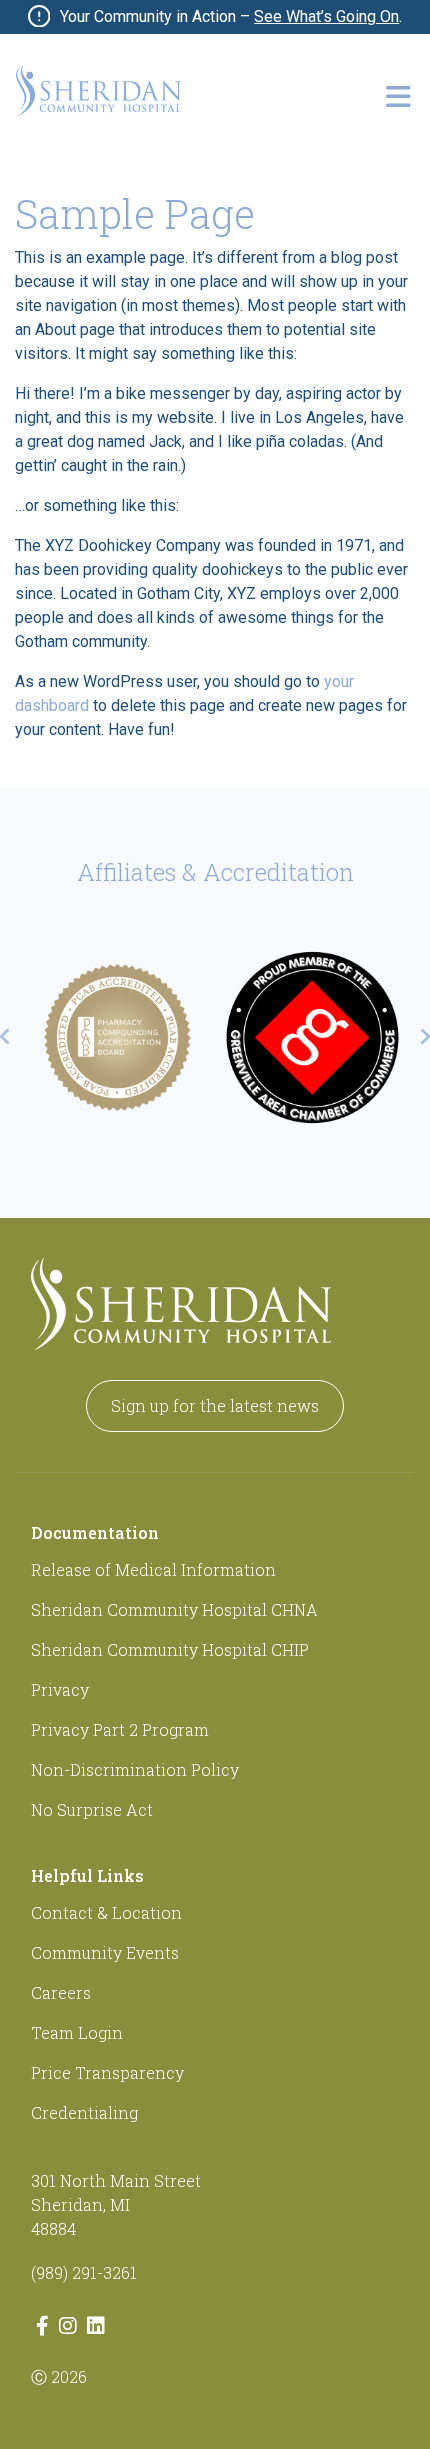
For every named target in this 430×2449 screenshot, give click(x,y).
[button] (398, 97)
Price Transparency (107, 2072)
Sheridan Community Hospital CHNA (174, 1609)
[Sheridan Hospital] (98, 90)
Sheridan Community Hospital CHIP (170, 1649)
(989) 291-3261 (84, 2272)
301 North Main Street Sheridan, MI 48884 (116, 2204)
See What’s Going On (326, 16)
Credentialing (84, 2112)
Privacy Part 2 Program (120, 1729)
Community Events (105, 1952)
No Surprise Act (92, 1809)
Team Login (77, 2032)
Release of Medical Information (153, 1569)
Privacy (60, 1689)
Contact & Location (106, 1912)
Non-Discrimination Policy (135, 1769)
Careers (61, 1992)
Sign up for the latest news (215, 1405)
